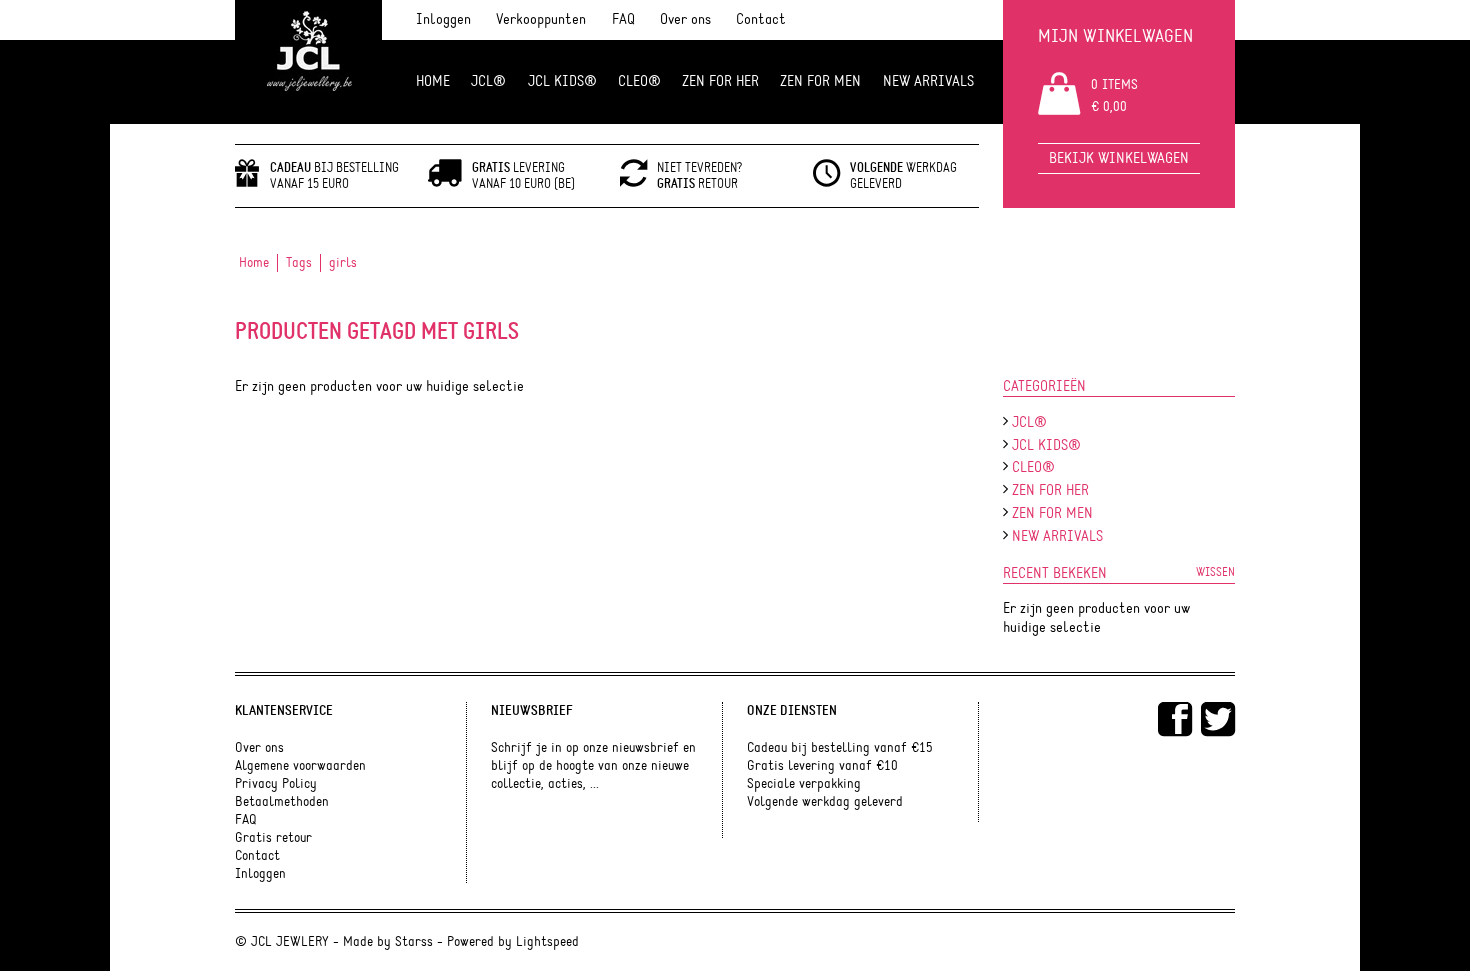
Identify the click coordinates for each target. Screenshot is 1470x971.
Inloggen (443, 19)
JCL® (488, 81)
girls (343, 263)
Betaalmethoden (282, 802)
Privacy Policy (276, 784)
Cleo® (639, 81)
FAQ (623, 19)
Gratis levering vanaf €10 (822, 766)
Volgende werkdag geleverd (825, 802)
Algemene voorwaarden (300, 766)
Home (433, 81)
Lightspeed (547, 942)
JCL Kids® (562, 81)
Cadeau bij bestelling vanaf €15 (840, 748)
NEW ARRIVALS (928, 81)
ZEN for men (820, 81)
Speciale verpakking (804, 784)
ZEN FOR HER (720, 81)
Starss (414, 942)
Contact (761, 19)
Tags (299, 263)
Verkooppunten (541, 19)
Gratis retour (273, 838)
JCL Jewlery (308, 62)
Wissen (1215, 572)
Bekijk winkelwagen (1119, 158)
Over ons (685, 19)
